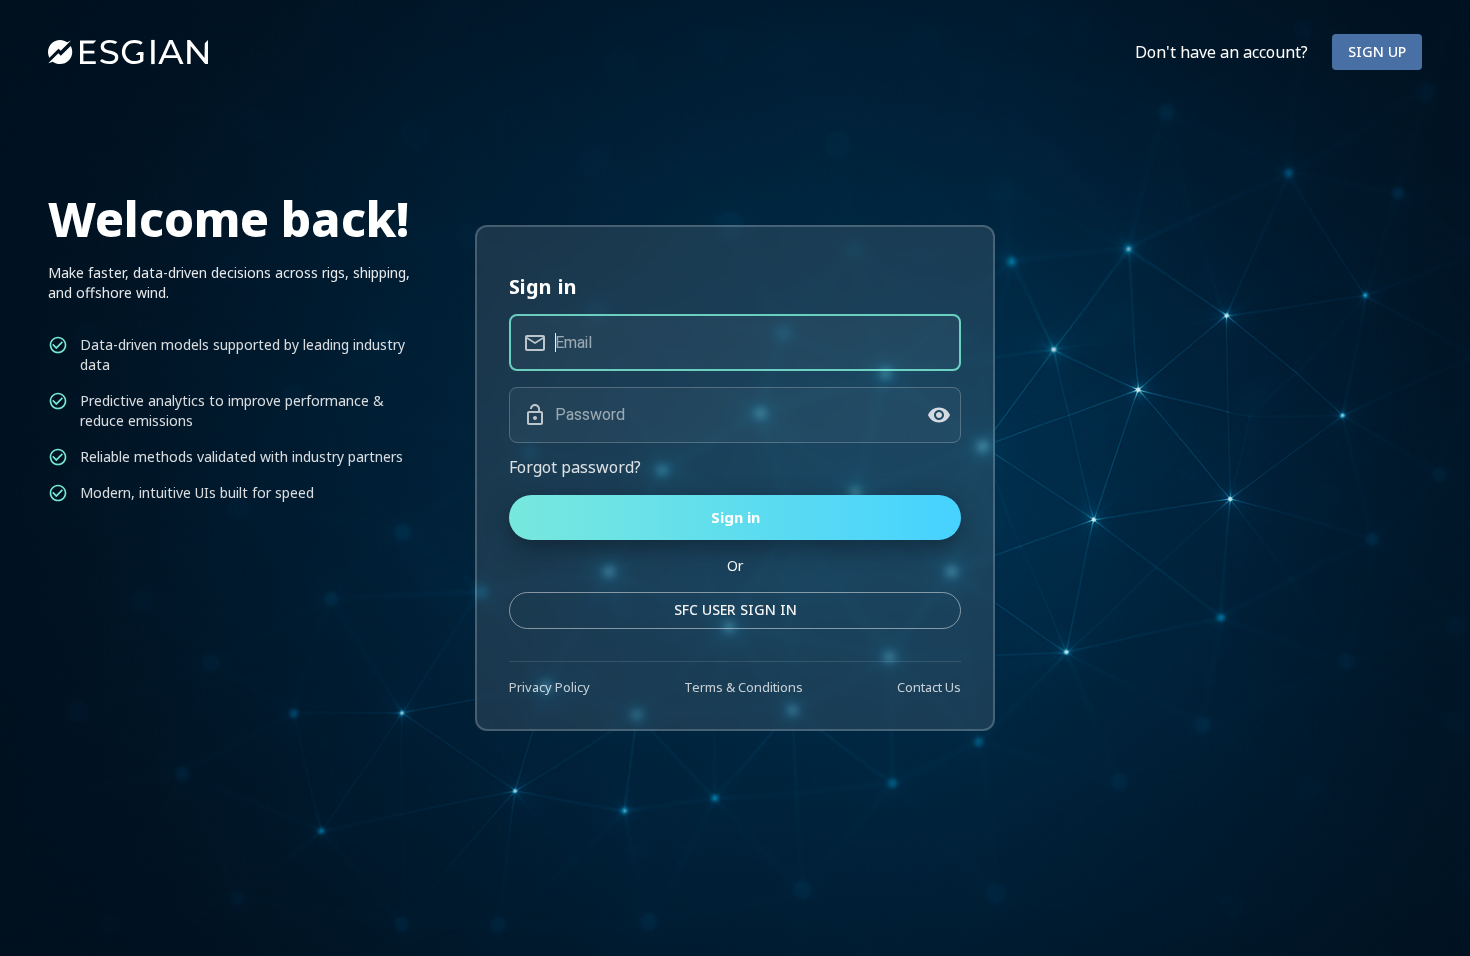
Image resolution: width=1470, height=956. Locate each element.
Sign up (1377, 51)
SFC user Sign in (735, 609)
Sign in (735, 517)
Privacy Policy (549, 687)
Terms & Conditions (743, 687)
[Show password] (939, 415)
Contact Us (929, 687)
